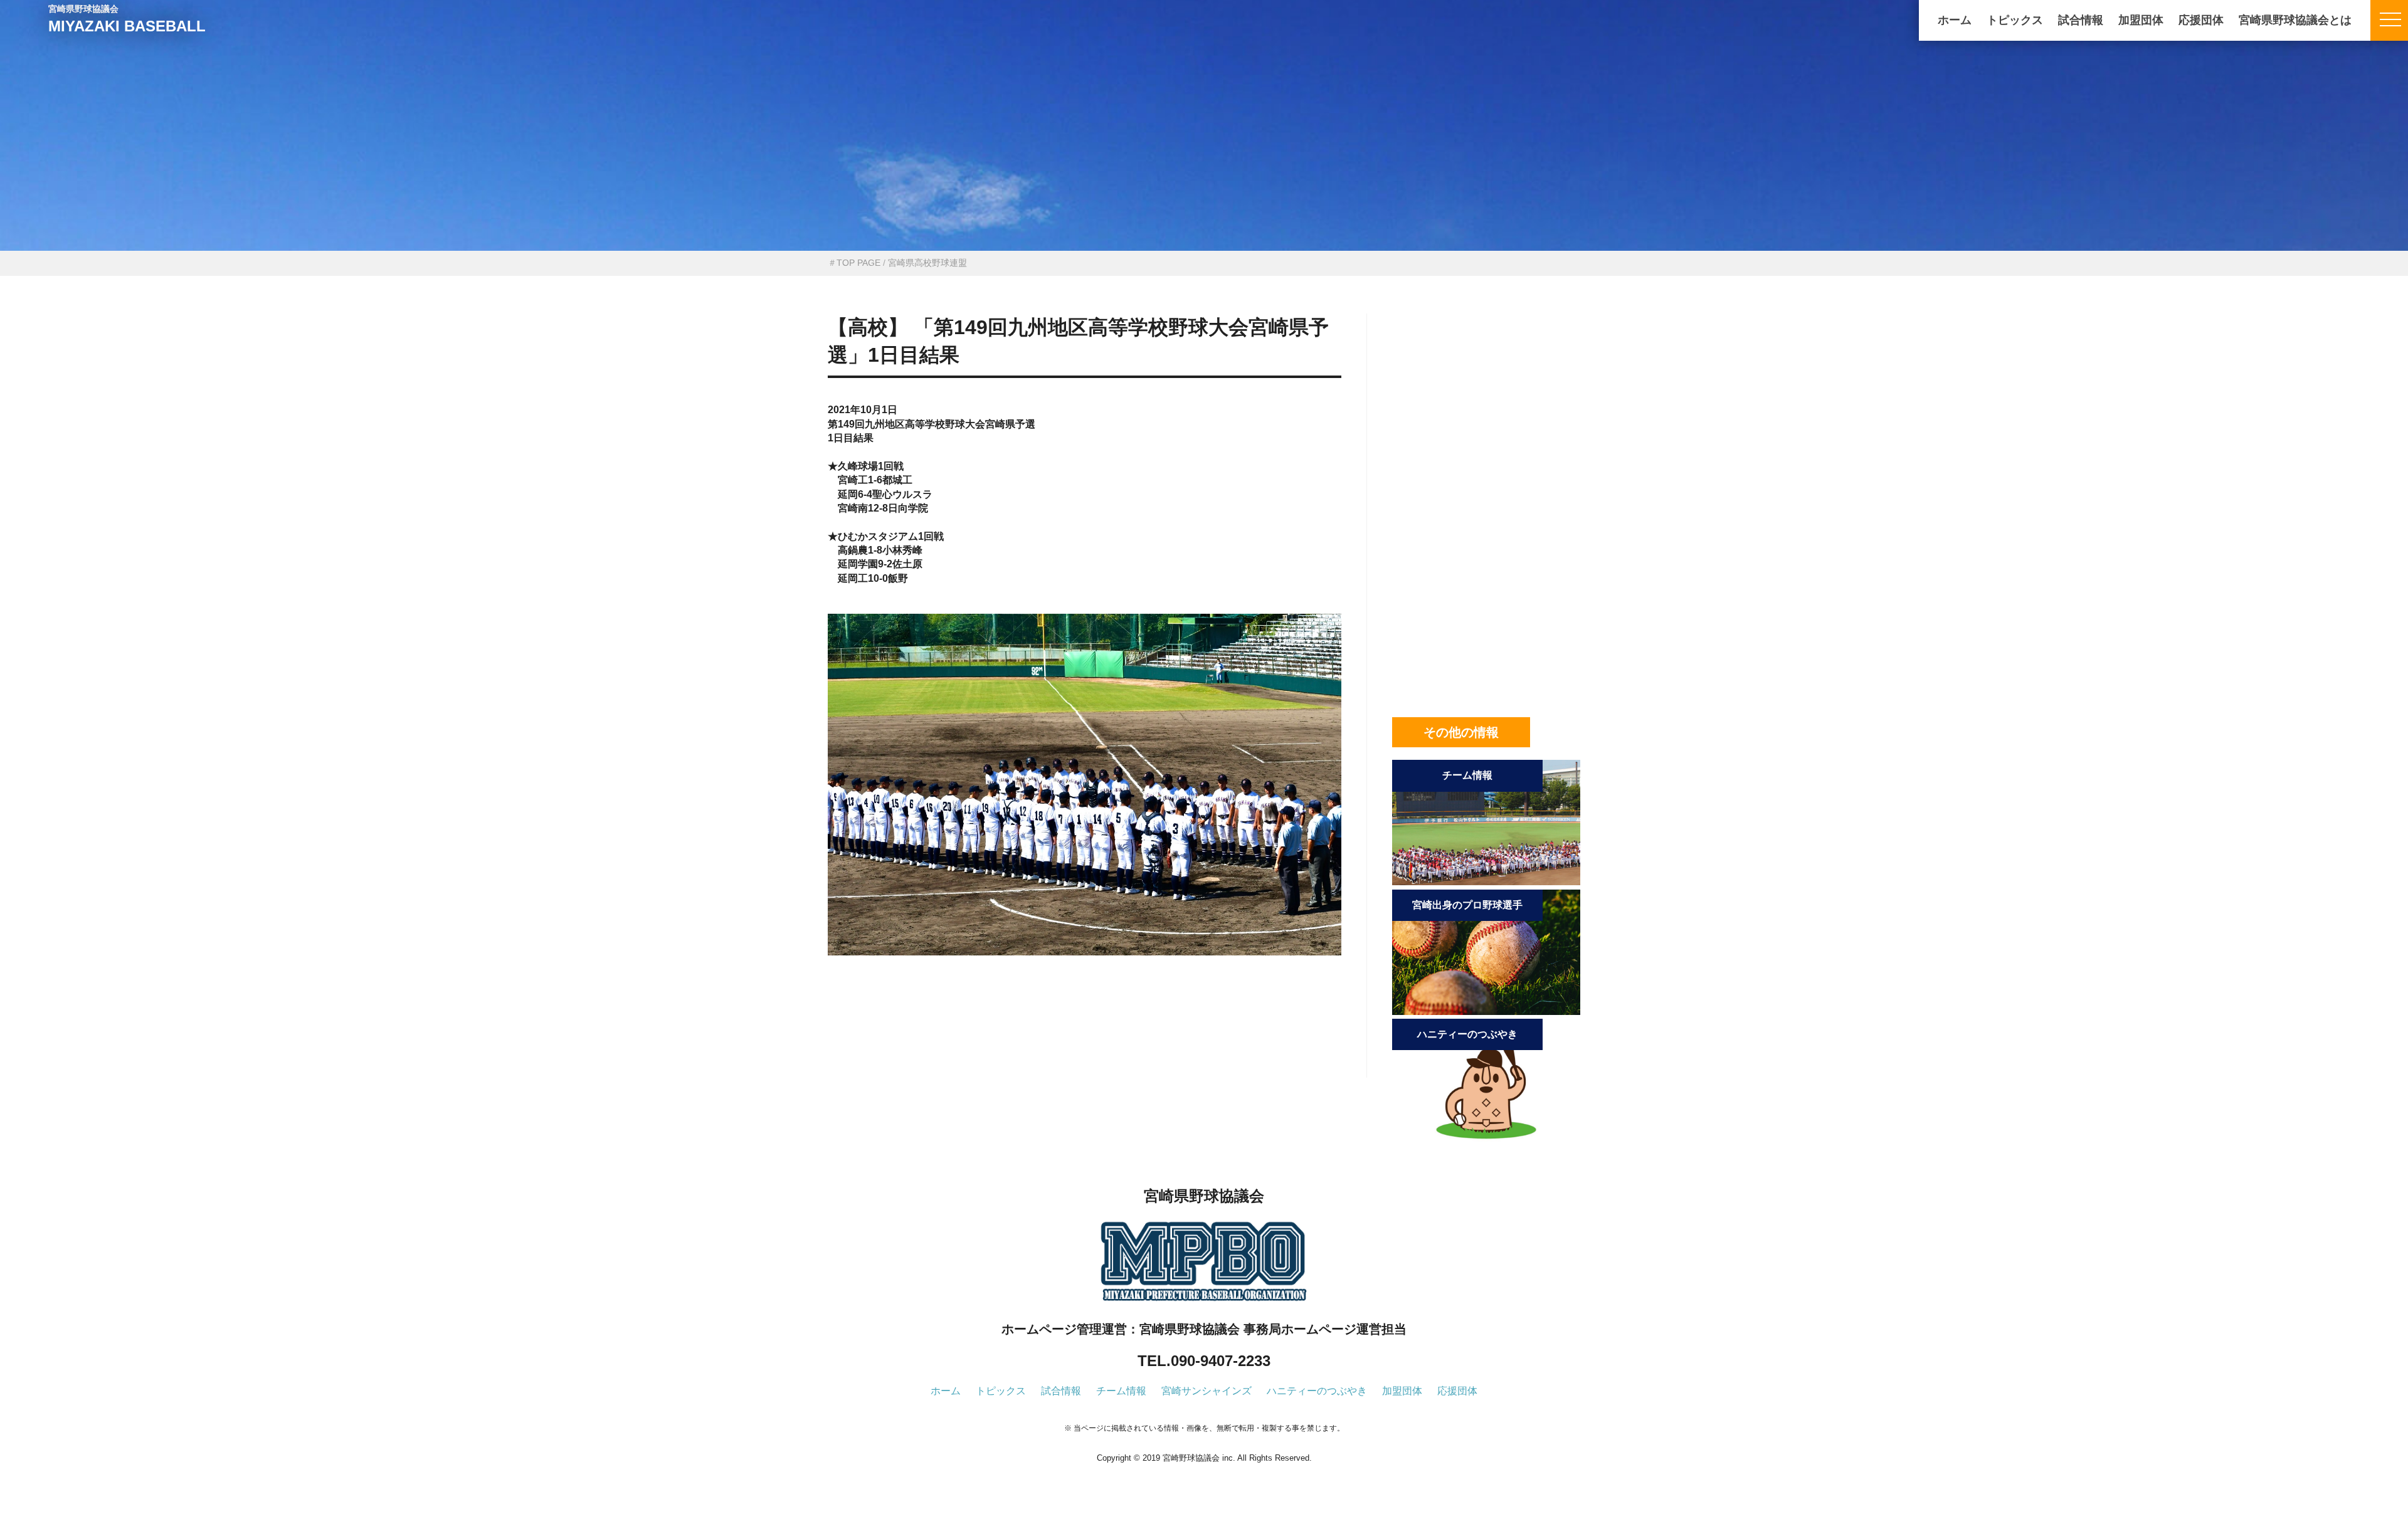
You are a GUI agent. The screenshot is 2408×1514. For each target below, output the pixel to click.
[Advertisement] (1085, 1038)
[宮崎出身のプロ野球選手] (1486, 1012)
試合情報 (2081, 20)
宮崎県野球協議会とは (2295, 20)
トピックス (2015, 20)
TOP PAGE (858, 263)
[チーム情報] (1486, 882)
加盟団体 (2141, 20)
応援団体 (2201, 20)
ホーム (1955, 20)
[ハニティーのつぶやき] (1486, 1141)
